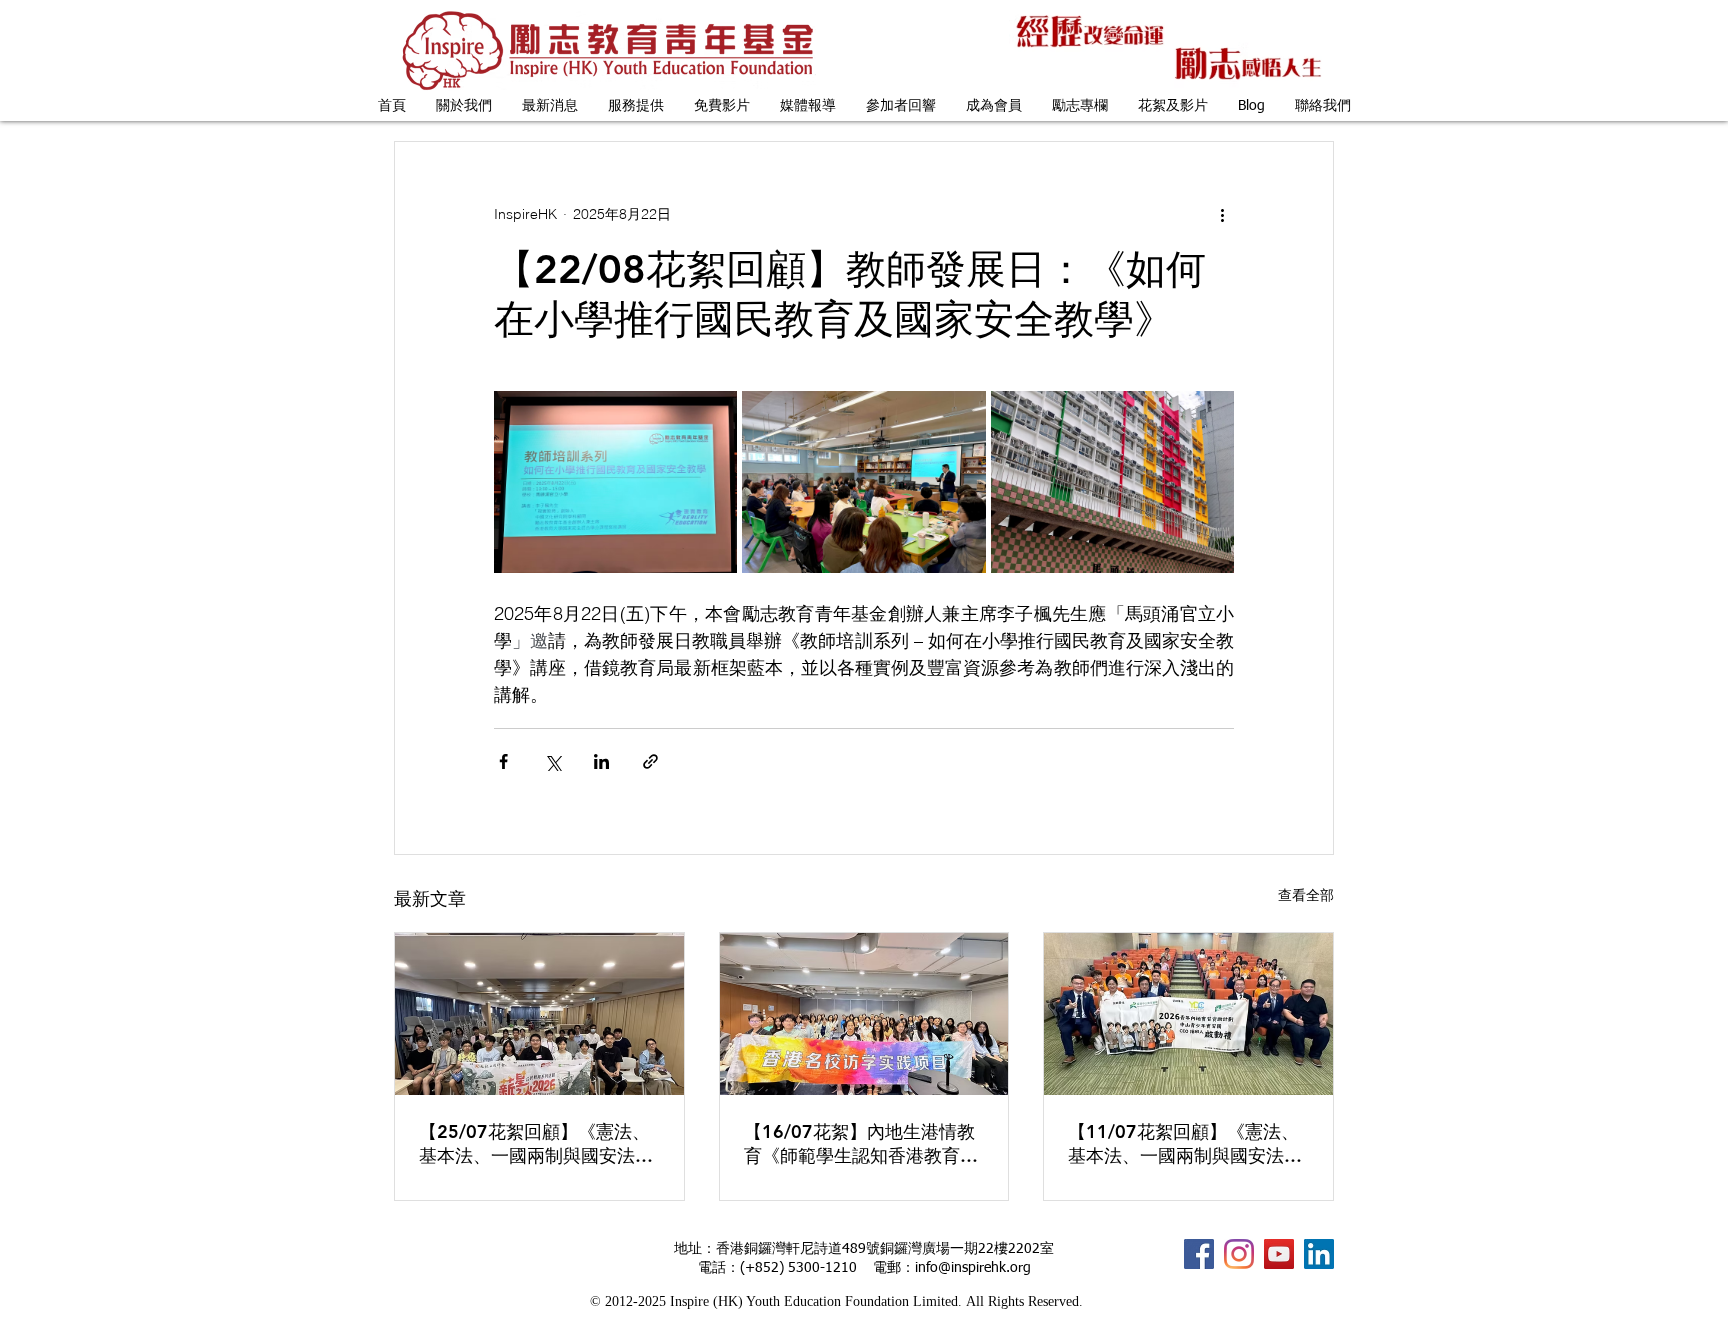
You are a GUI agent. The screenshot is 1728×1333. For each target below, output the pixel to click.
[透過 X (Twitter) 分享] (552, 761)
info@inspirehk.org (973, 1268)
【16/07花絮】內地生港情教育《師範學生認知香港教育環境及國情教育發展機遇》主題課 (861, 1144)
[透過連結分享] (650, 761)
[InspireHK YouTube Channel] (1279, 1254)
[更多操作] (1222, 214)
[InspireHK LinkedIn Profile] (1319, 1254)
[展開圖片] (615, 482)
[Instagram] (1239, 1254)
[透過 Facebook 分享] (503, 761)
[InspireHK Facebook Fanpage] (1199, 1254)
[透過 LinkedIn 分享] (601, 761)
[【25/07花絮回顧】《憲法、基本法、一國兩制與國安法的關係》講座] (539, 1014)
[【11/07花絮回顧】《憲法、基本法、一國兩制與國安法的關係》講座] (1188, 1014)
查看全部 (1306, 895)
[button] (464, 106)
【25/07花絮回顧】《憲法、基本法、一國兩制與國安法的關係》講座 (536, 1144)
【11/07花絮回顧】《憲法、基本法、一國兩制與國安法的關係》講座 (1185, 1144)
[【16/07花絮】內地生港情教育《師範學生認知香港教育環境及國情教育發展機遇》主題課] (864, 1014)
